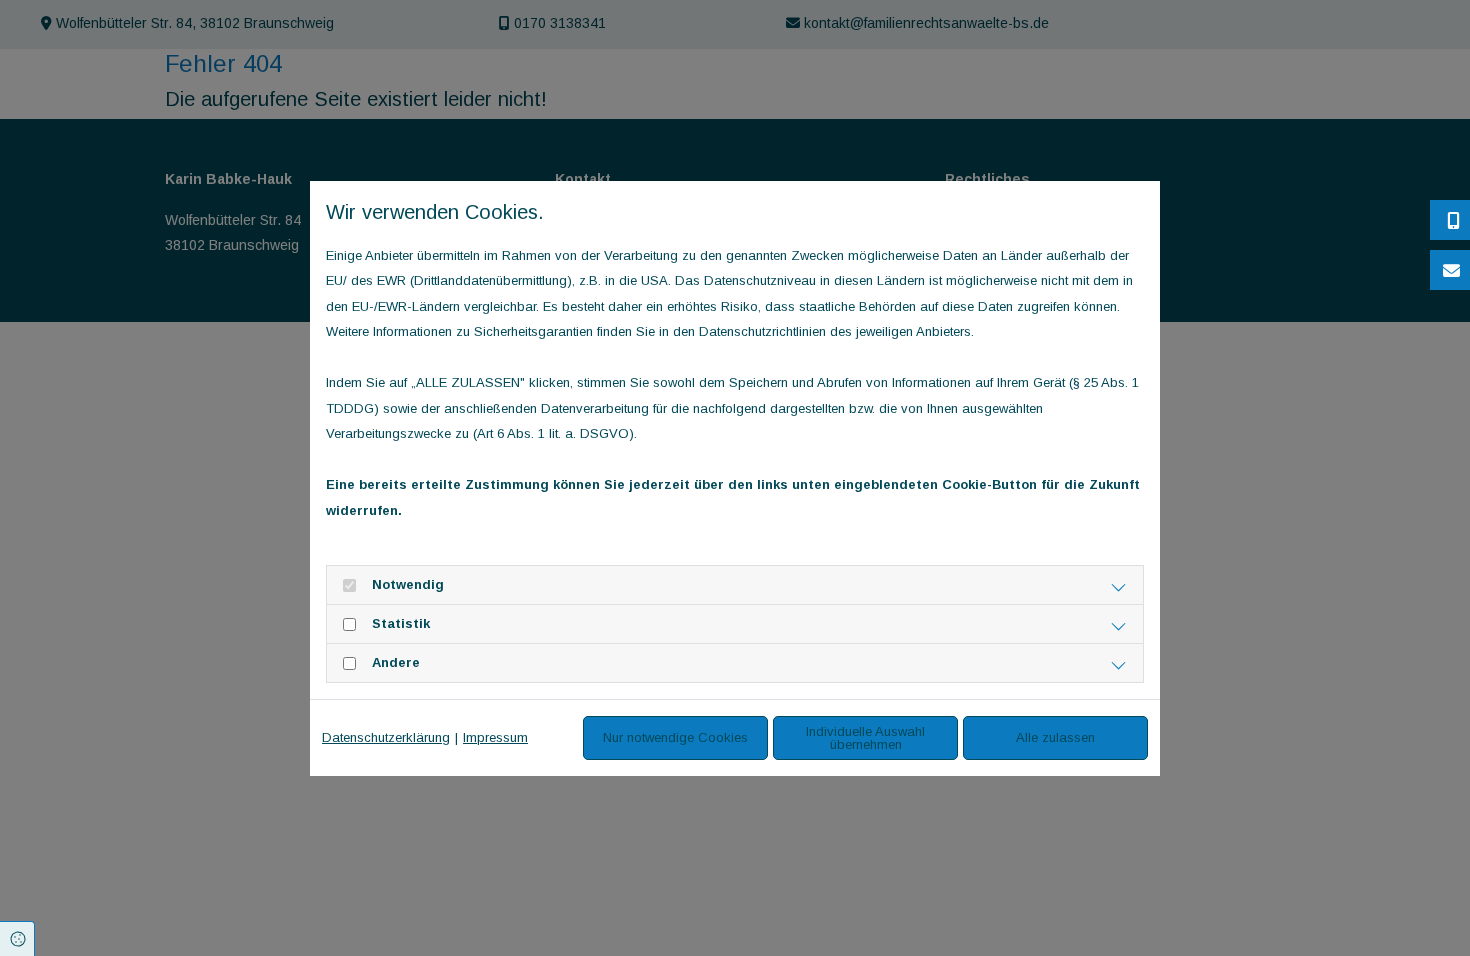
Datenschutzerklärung (386, 737)
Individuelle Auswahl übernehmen (865, 738)
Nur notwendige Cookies (675, 737)
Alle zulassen (1055, 737)
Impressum (495, 737)
